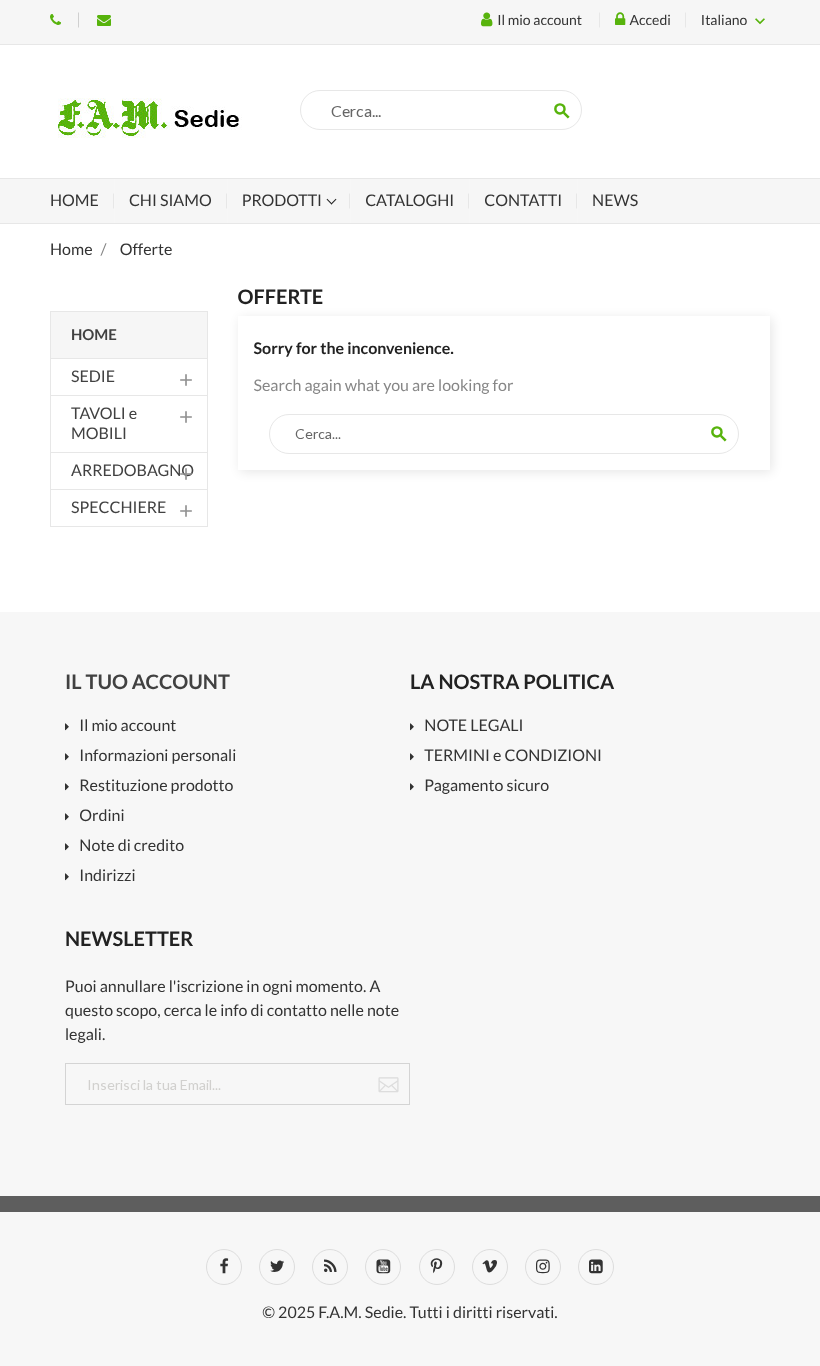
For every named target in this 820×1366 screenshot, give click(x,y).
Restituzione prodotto (156, 786)
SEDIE (93, 376)
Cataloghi (409, 200)
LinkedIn (596, 1267)
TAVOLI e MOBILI (104, 423)
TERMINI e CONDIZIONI (513, 756)
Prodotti (283, 200)
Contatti (523, 200)
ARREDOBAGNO (132, 470)
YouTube (383, 1267)
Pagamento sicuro (486, 786)
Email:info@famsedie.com (104, 20)
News (615, 200)
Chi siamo (170, 200)
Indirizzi (107, 876)
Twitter (277, 1267)
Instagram (543, 1267)
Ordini (101, 816)
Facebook (224, 1267)
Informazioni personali (157, 756)
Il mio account (127, 726)
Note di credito (131, 846)
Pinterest (437, 1267)
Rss (330, 1267)
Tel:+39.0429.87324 (55, 20)
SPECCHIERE (118, 507)
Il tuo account (147, 682)
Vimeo (490, 1267)
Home (74, 200)
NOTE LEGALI (473, 726)
